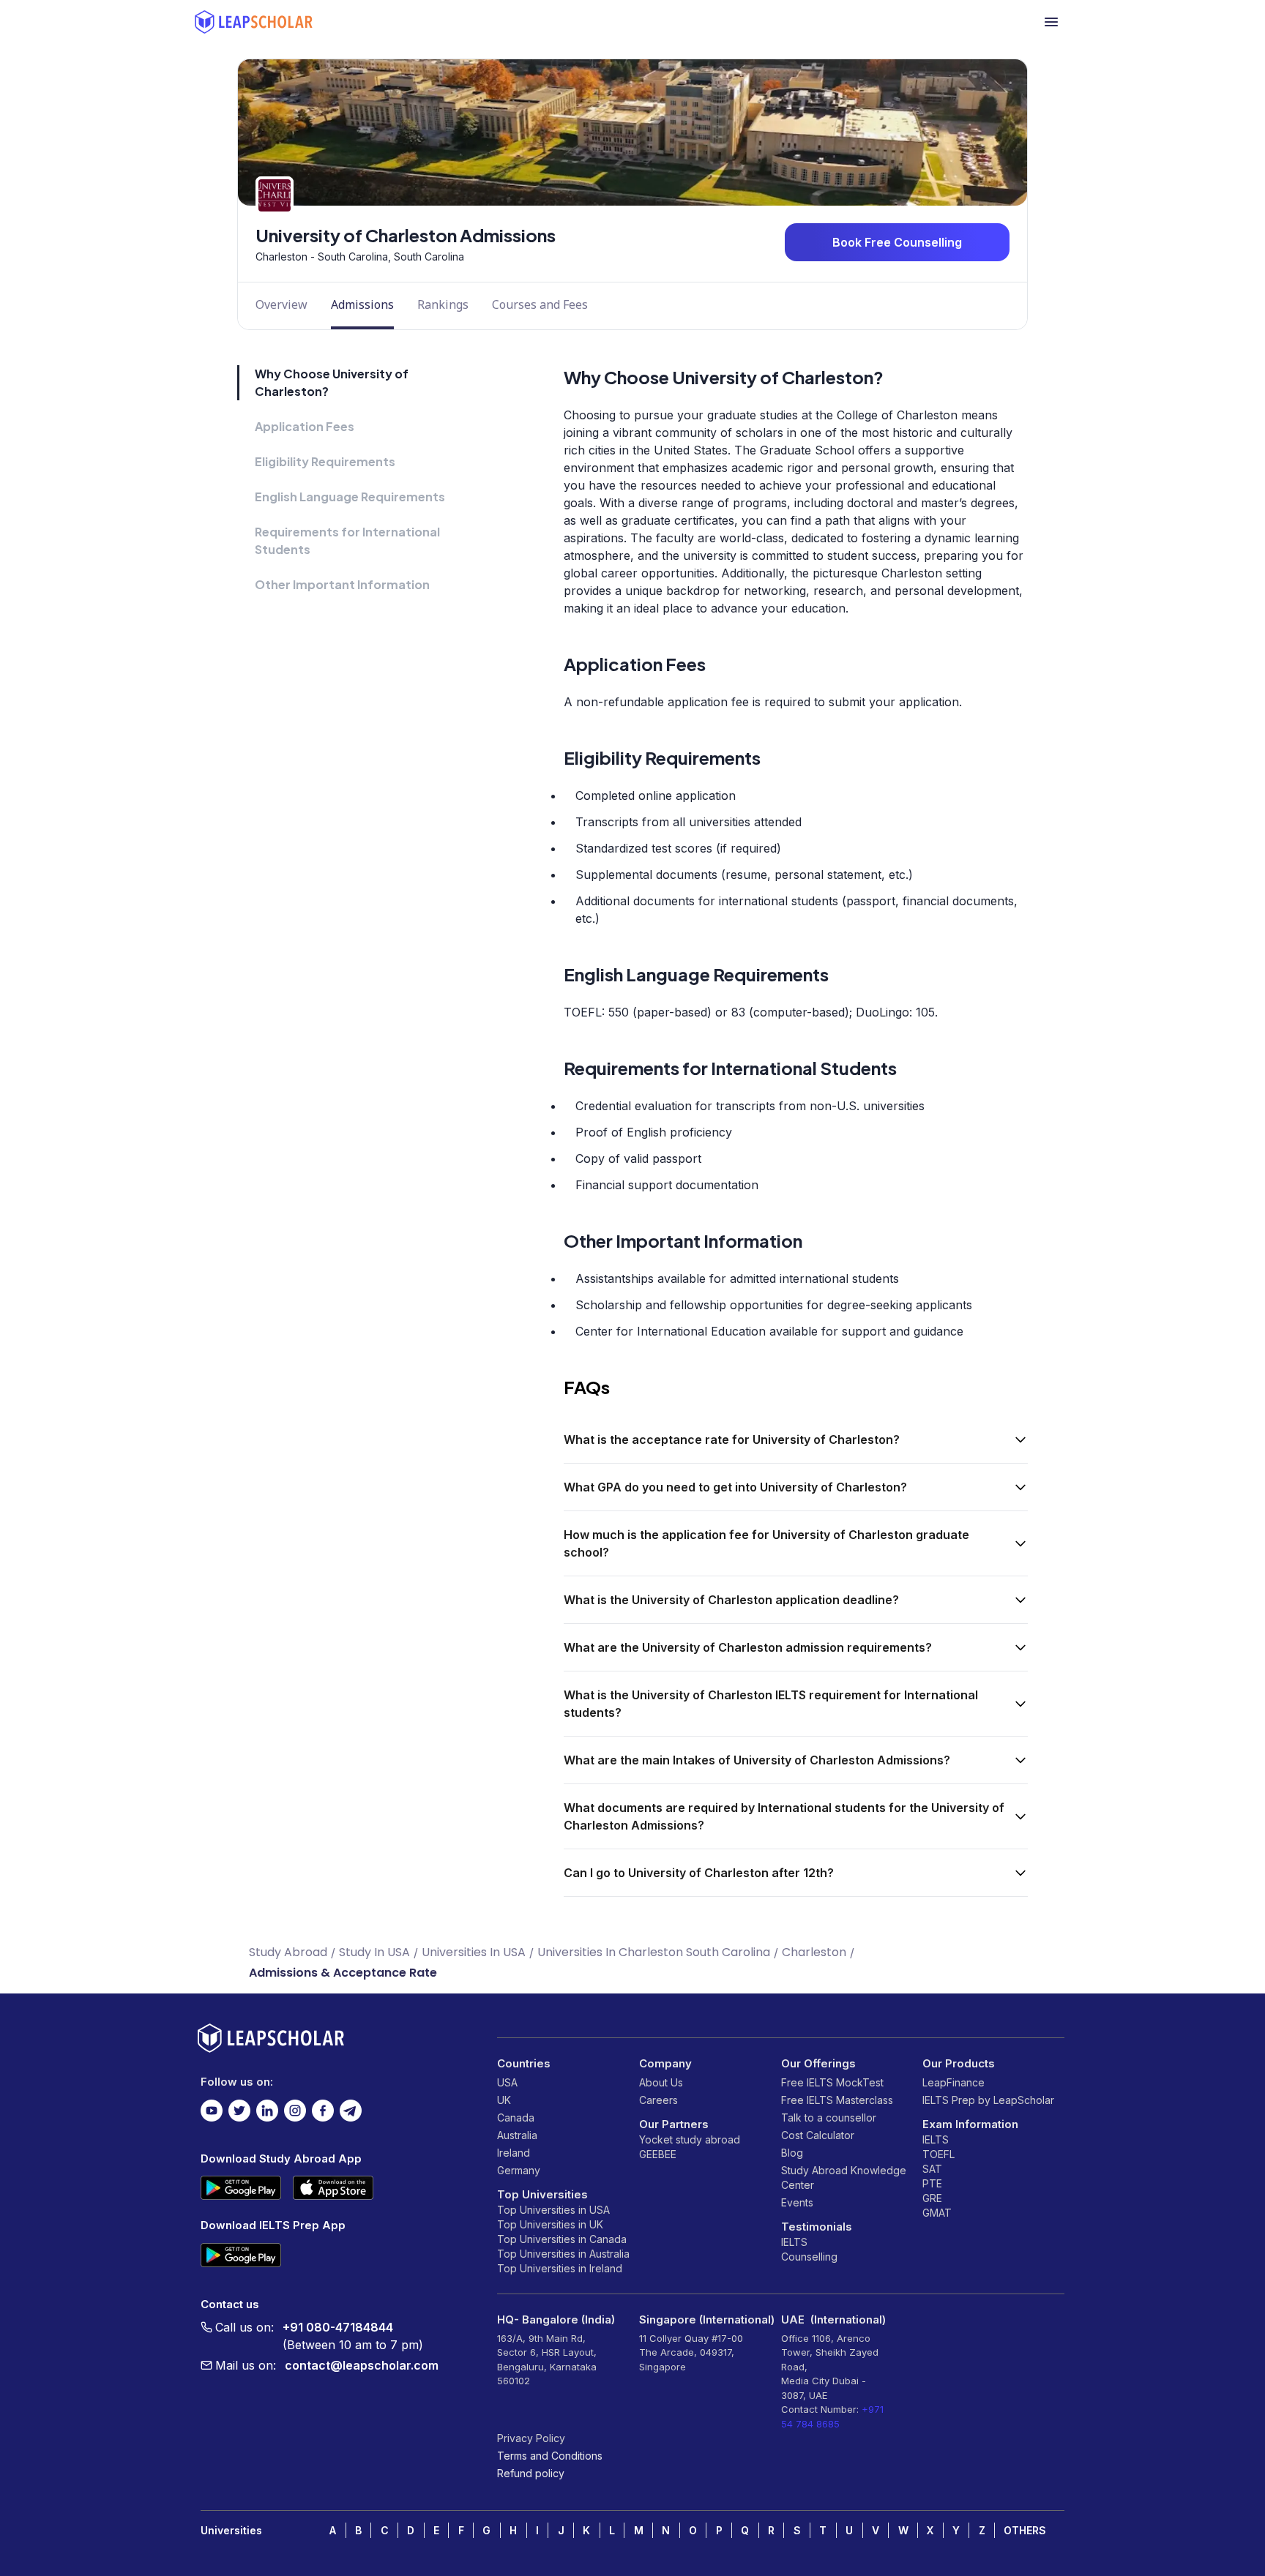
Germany (519, 2170)
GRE (932, 2198)
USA (507, 2082)
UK (504, 2100)
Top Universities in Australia (563, 2254)
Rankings (443, 304)
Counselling (809, 2257)
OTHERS (1025, 2530)
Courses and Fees (540, 304)
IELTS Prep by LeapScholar (988, 2100)
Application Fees (305, 426)
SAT (932, 2169)
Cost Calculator (818, 2135)
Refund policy (531, 2473)
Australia (517, 2135)
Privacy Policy (531, 2438)
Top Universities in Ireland (560, 2268)
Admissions (362, 304)
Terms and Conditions (550, 2456)
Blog (792, 2153)
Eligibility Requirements (325, 461)
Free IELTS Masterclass (837, 2100)
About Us (661, 2082)
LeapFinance (954, 2082)
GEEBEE (658, 2154)
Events (797, 2202)
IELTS (794, 2242)
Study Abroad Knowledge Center (844, 2178)
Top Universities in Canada (562, 2239)
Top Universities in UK (550, 2224)
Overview (281, 304)
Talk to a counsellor (829, 2118)
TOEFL (939, 2154)
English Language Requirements (350, 497)
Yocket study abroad (690, 2139)
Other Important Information (342, 584)
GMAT (937, 2213)
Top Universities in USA (553, 2210)
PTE (932, 2183)
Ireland (514, 2153)
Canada (516, 2118)
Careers (658, 2100)
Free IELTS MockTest (832, 2082)
